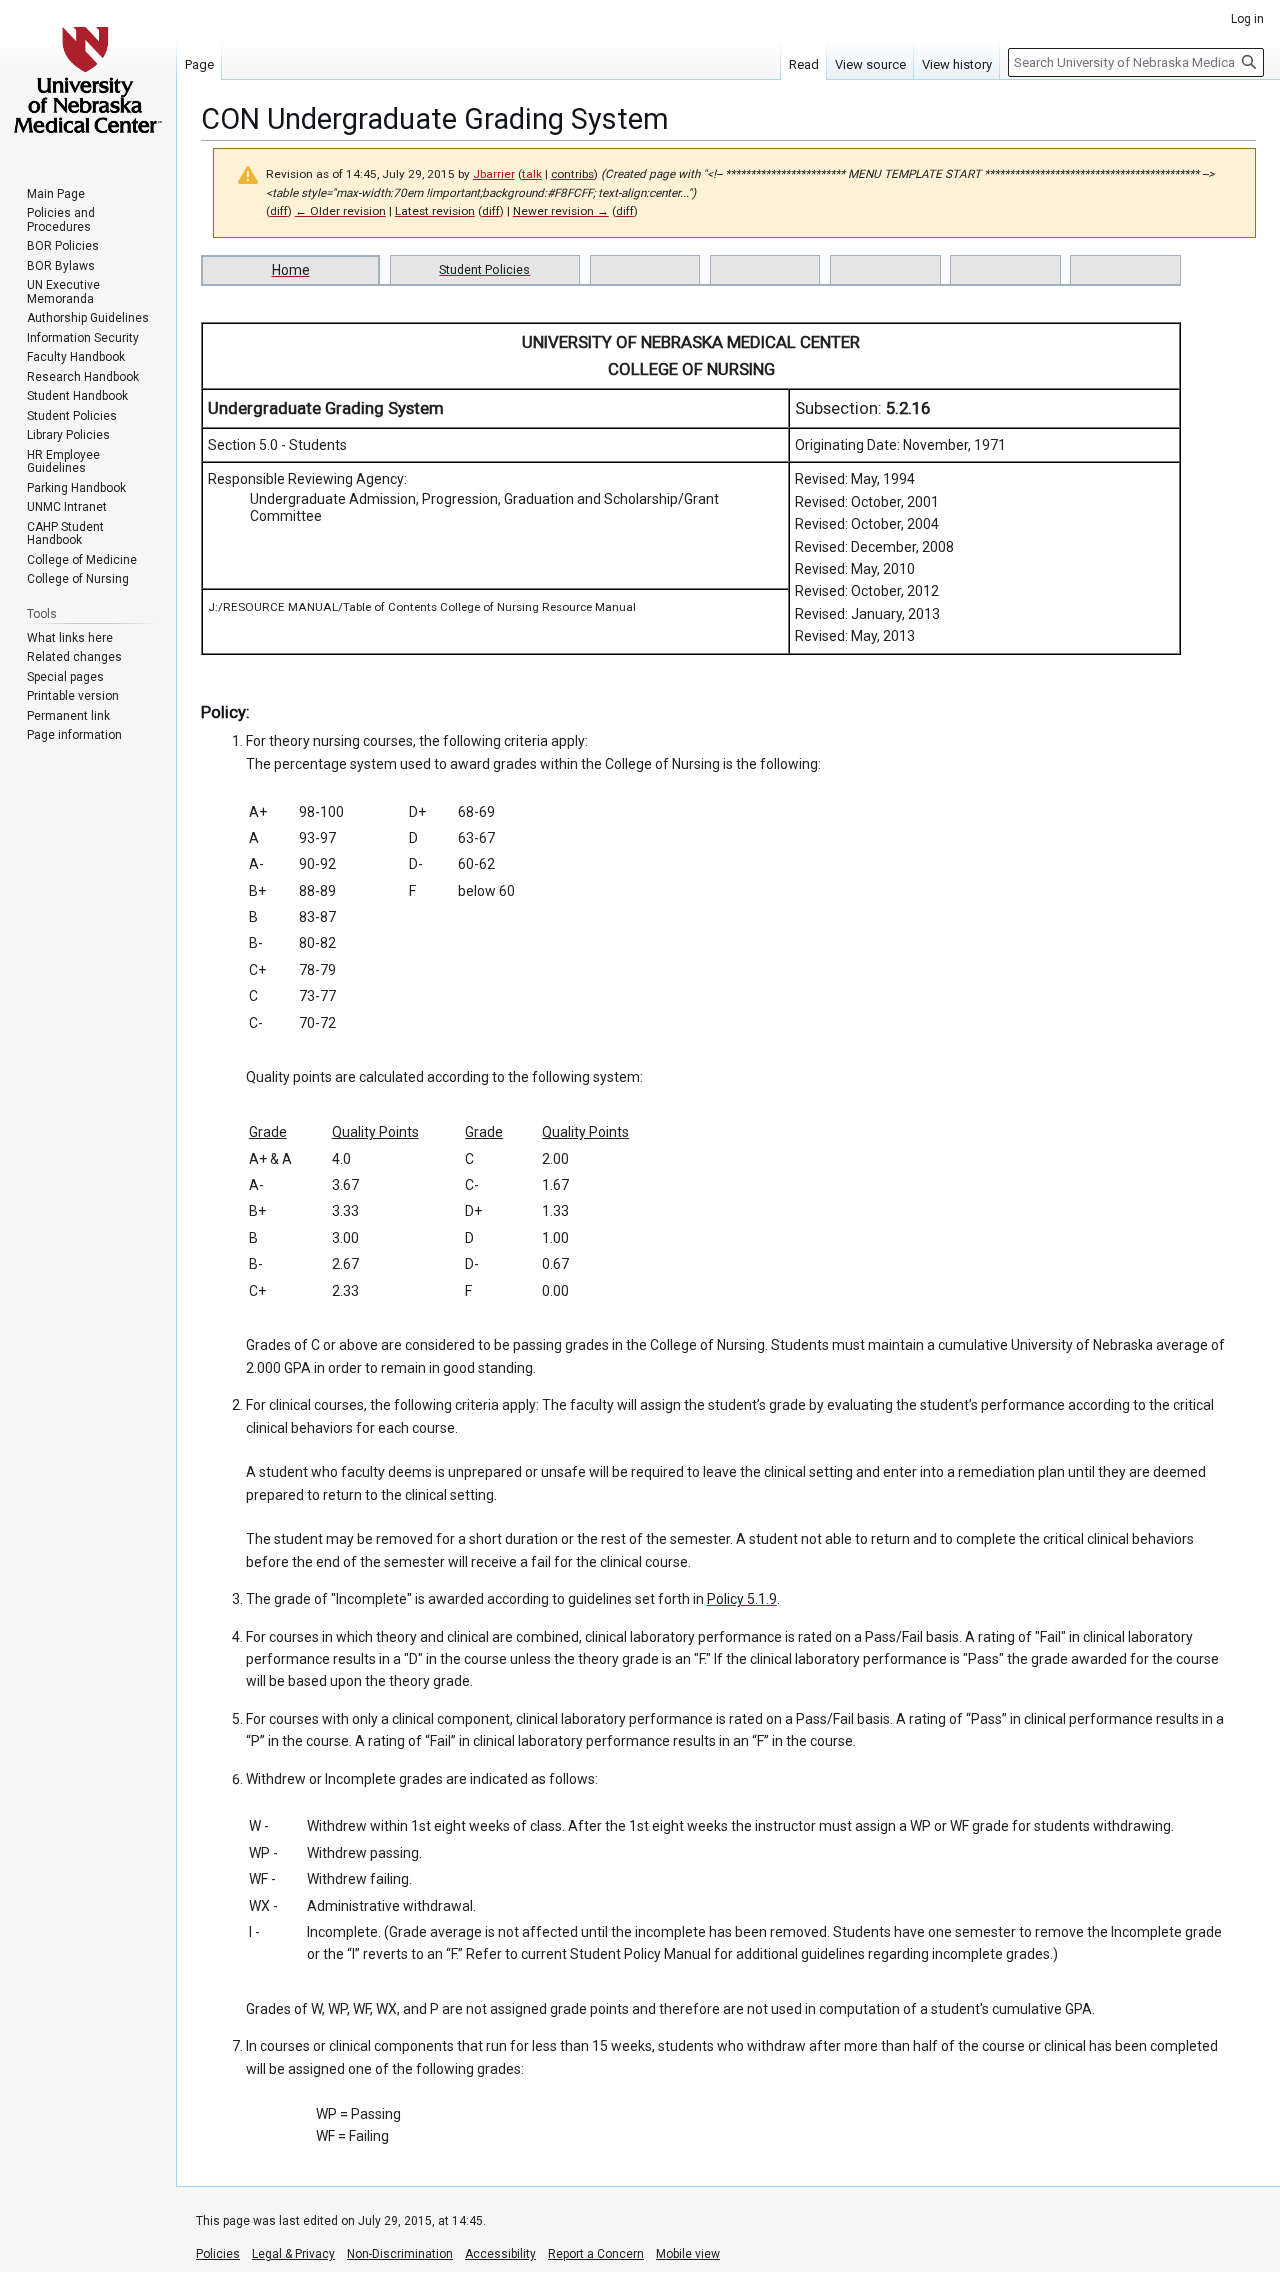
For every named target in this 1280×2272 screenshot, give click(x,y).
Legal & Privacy (293, 2254)
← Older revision (340, 211)
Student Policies (484, 269)
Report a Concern (596, 2254)
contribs (572, 174)
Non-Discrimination (400, 2254)
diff (279, 211)
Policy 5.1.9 (742, 1599)
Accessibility (500, 2254)
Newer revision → (561, 211)
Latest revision (435, 211)
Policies (218, 2254)
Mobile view (688, 2254)
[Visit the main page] (88, 80)
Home (291, 270)
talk (532, 174)
